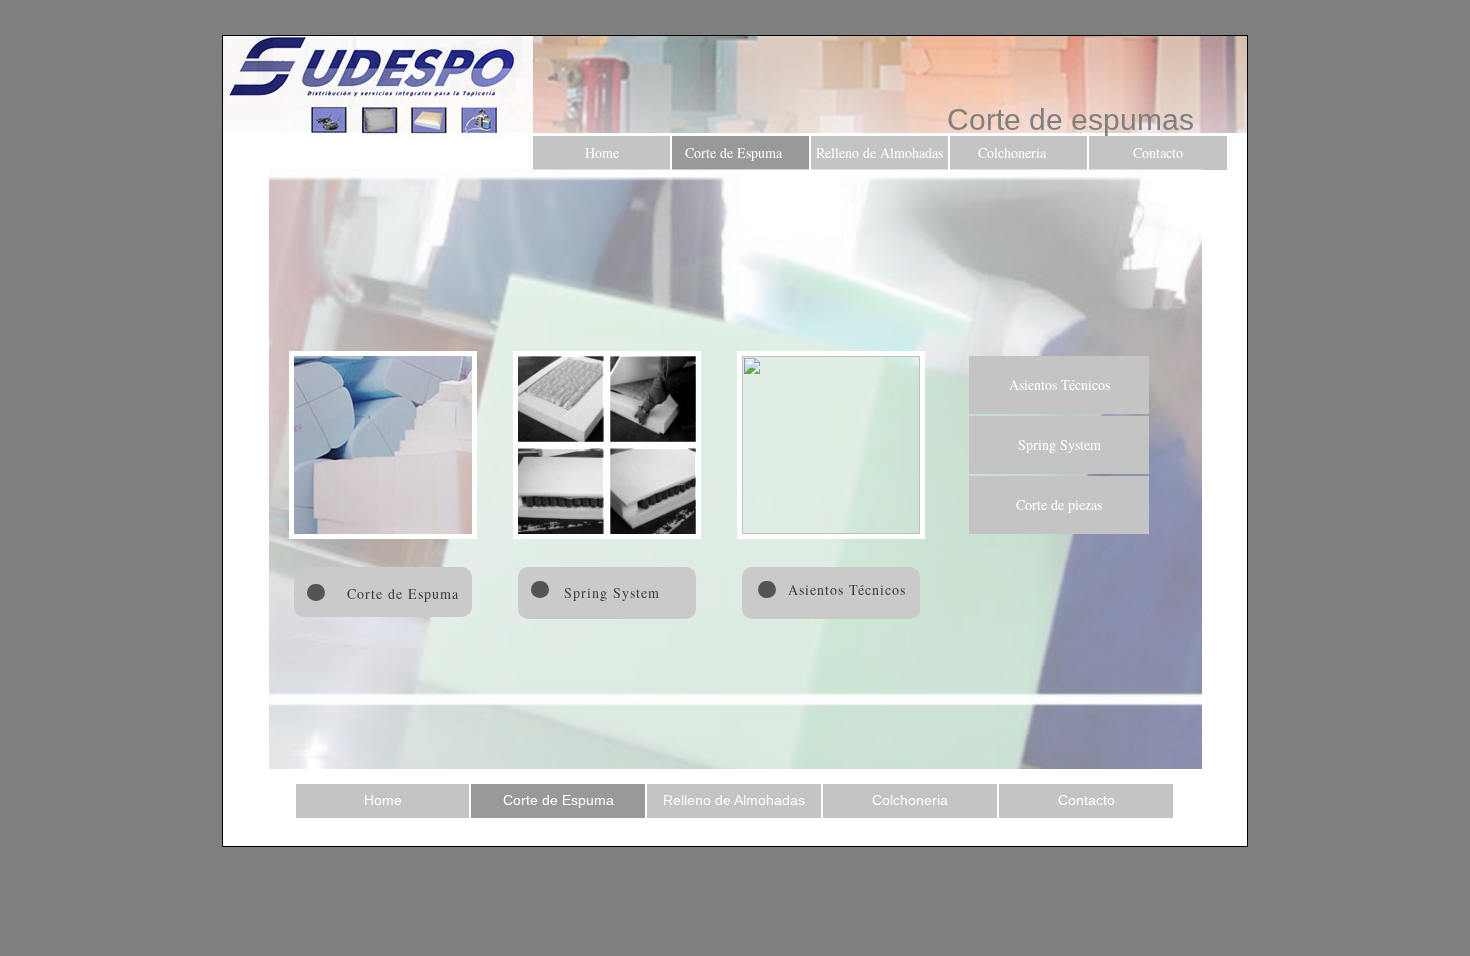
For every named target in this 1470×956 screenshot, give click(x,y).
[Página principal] (378, 87)
